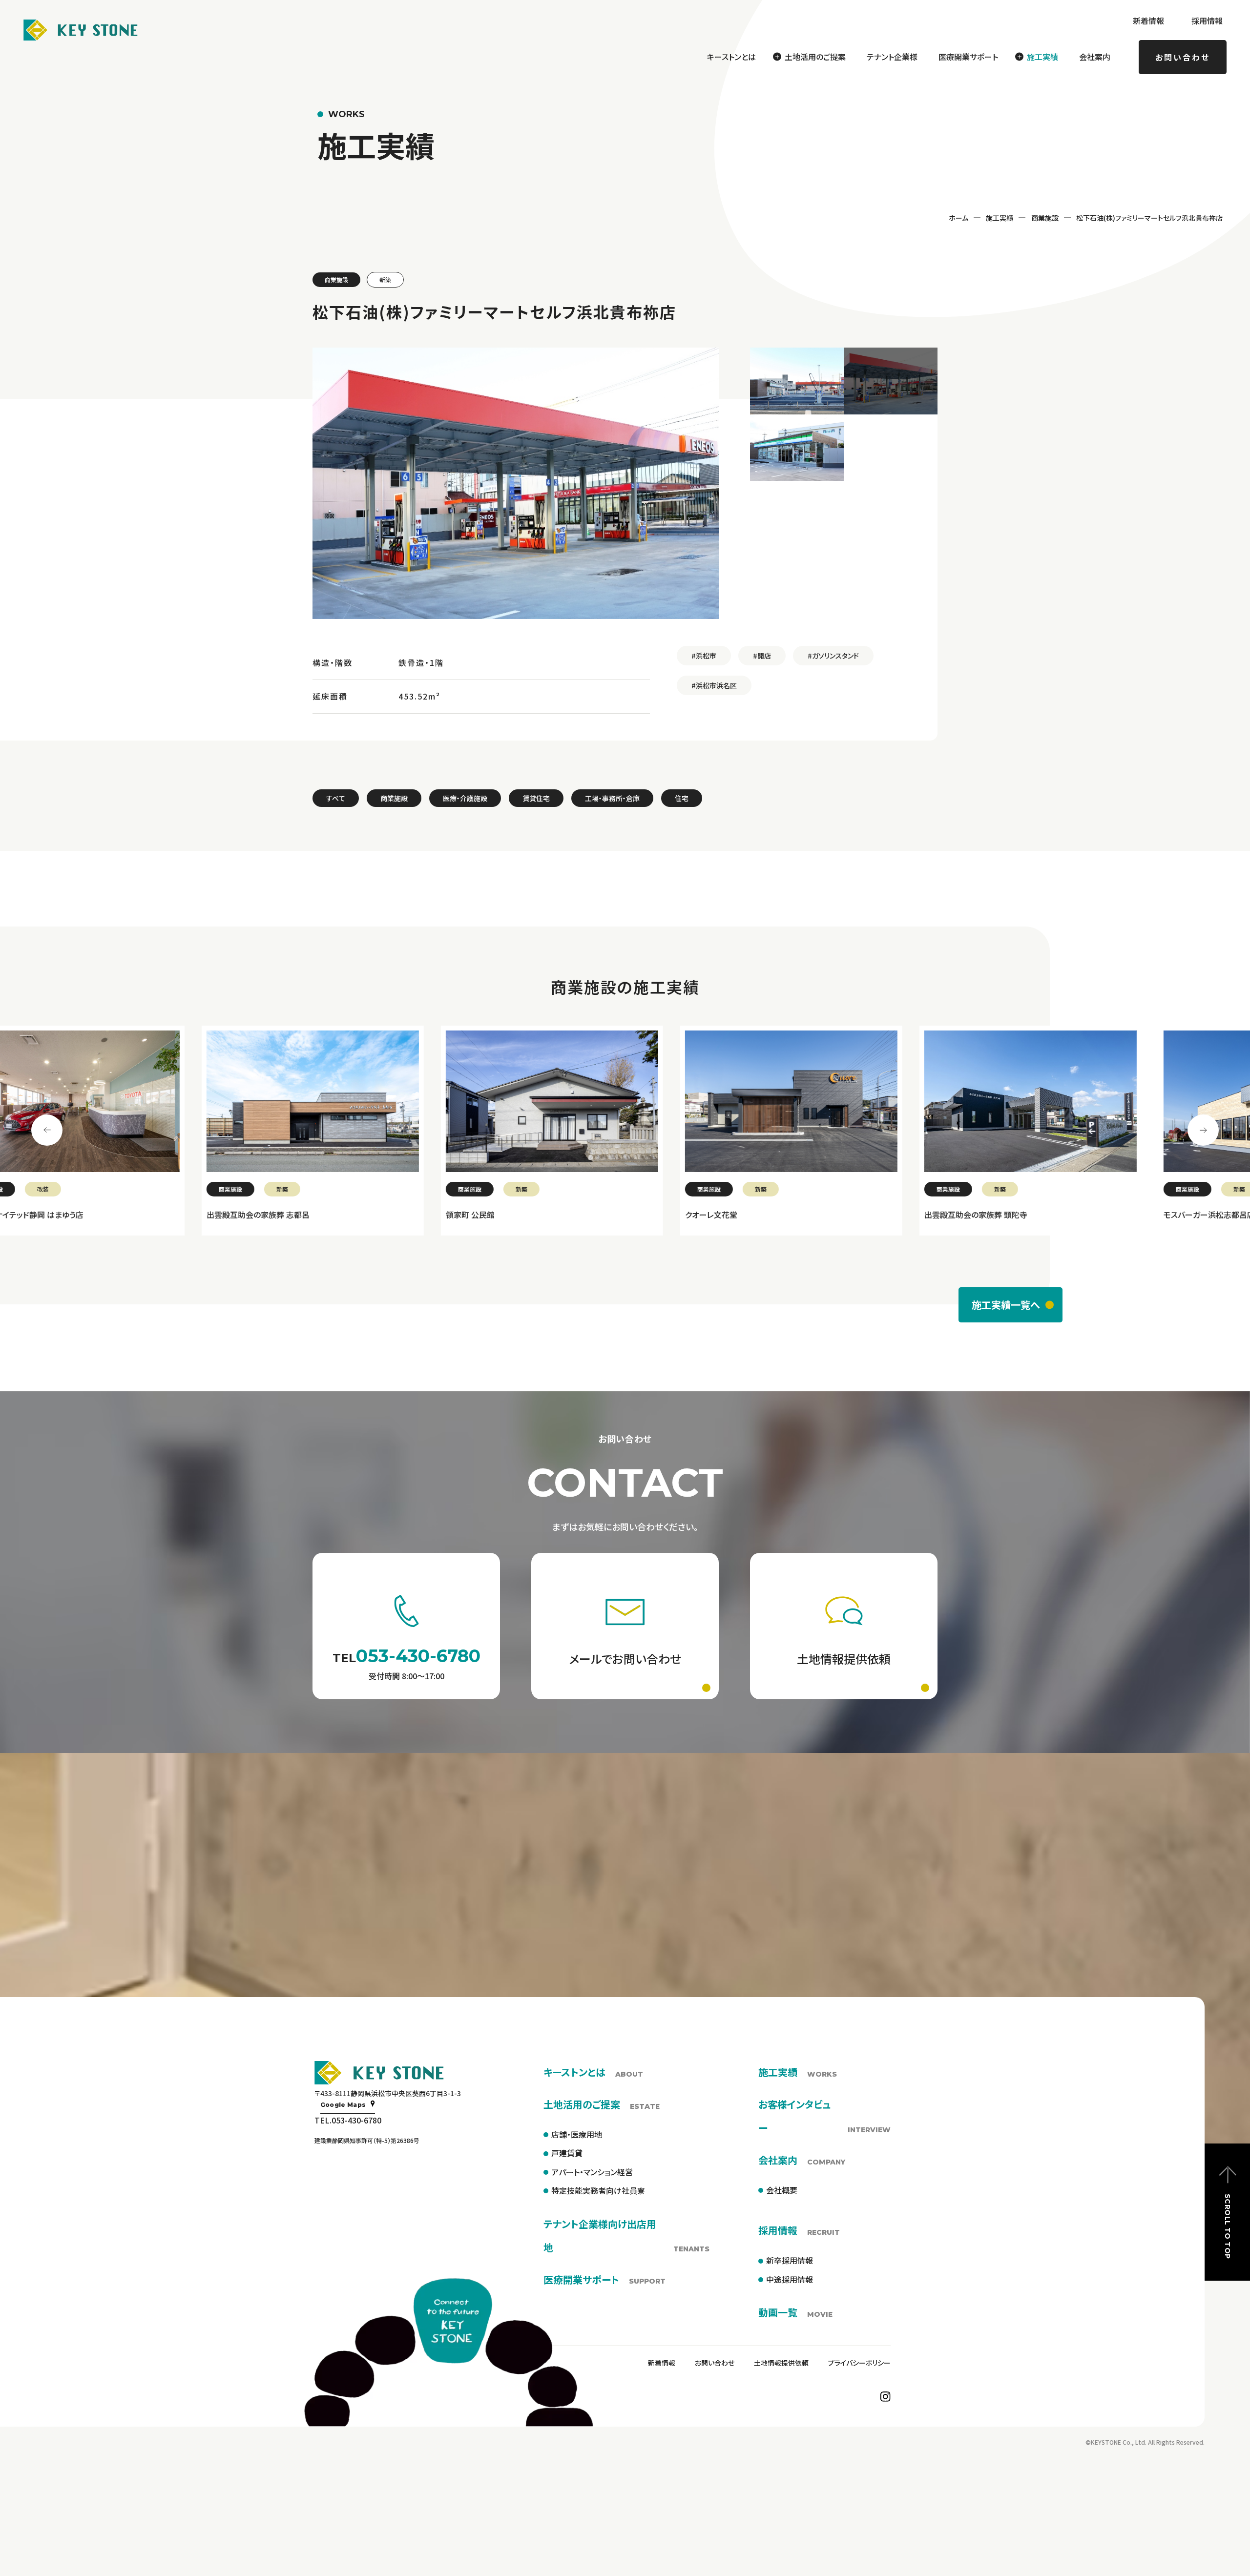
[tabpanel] (112, 1131)
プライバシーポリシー (859, 2363)
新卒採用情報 (790, 2260)
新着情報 (1148, 21)
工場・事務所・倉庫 (612, 798)
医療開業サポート (968, 57)
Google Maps (343, 2105)
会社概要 (782, 2190)
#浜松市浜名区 (714, 685)
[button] (797, 381)
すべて (336, 798)
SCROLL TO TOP (1228, 2226)
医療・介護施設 (465, 798)
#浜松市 (704, 656)
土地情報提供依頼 (781, 2363)
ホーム (958, 218)
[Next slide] (1203, 1130)
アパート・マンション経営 (592, 2172)
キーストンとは (731, 57)
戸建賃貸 (567, 2153)
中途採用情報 (790, 2279)
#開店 (762, 656)
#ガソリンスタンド (833, 656)
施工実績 (1000, 218)
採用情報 (1207, 21)
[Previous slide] (47, 1130)
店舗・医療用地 (577, 2134)
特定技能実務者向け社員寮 (598, 2190)
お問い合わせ (1183, 57)
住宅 (682, 798)
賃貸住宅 (536, 798)
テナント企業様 (892, 57)
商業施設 (1045, 218)
